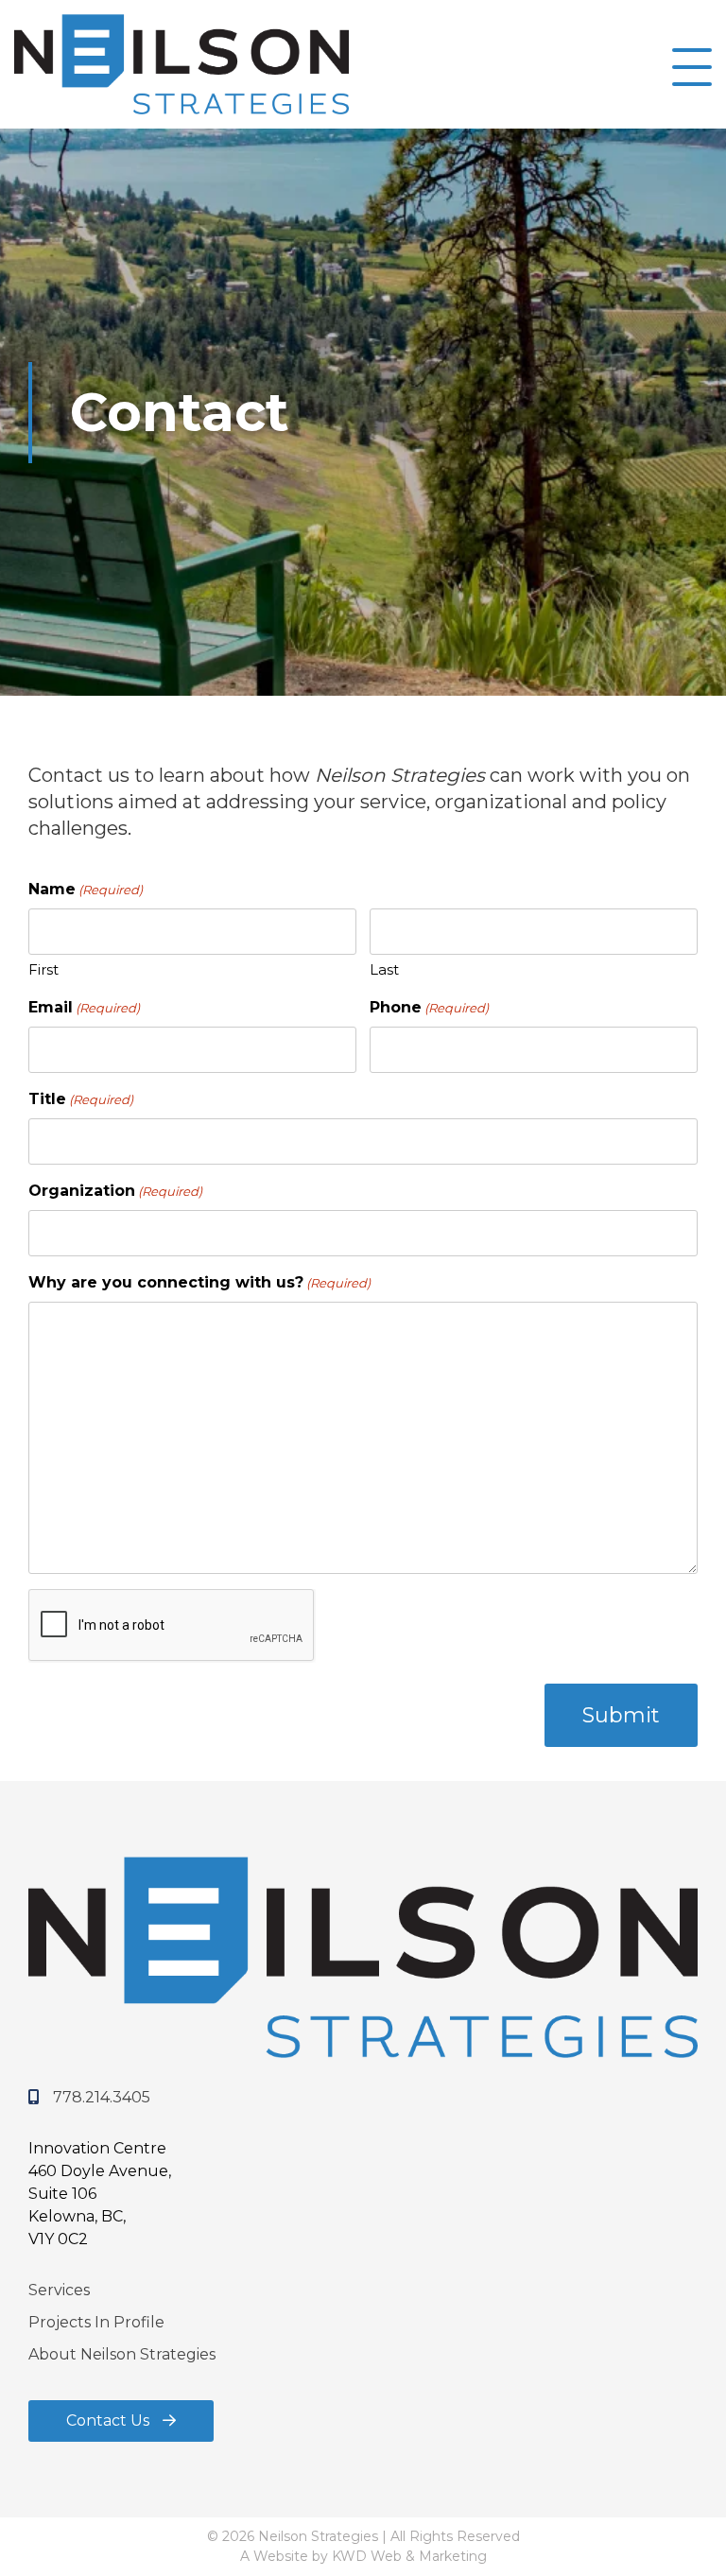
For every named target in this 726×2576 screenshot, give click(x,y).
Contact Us (110, 2420)
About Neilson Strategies (122, 2354)
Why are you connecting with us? (199, 1282)
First (43, 969)
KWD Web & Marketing (409, 2556)
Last (384, 969)
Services (59, 2290)
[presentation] (172, 1626)
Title (81, 1099)
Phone (429, 1007)
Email (84, 1007)
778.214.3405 (100, 2097)
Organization (115, 1191)
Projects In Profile (96, 2322)
